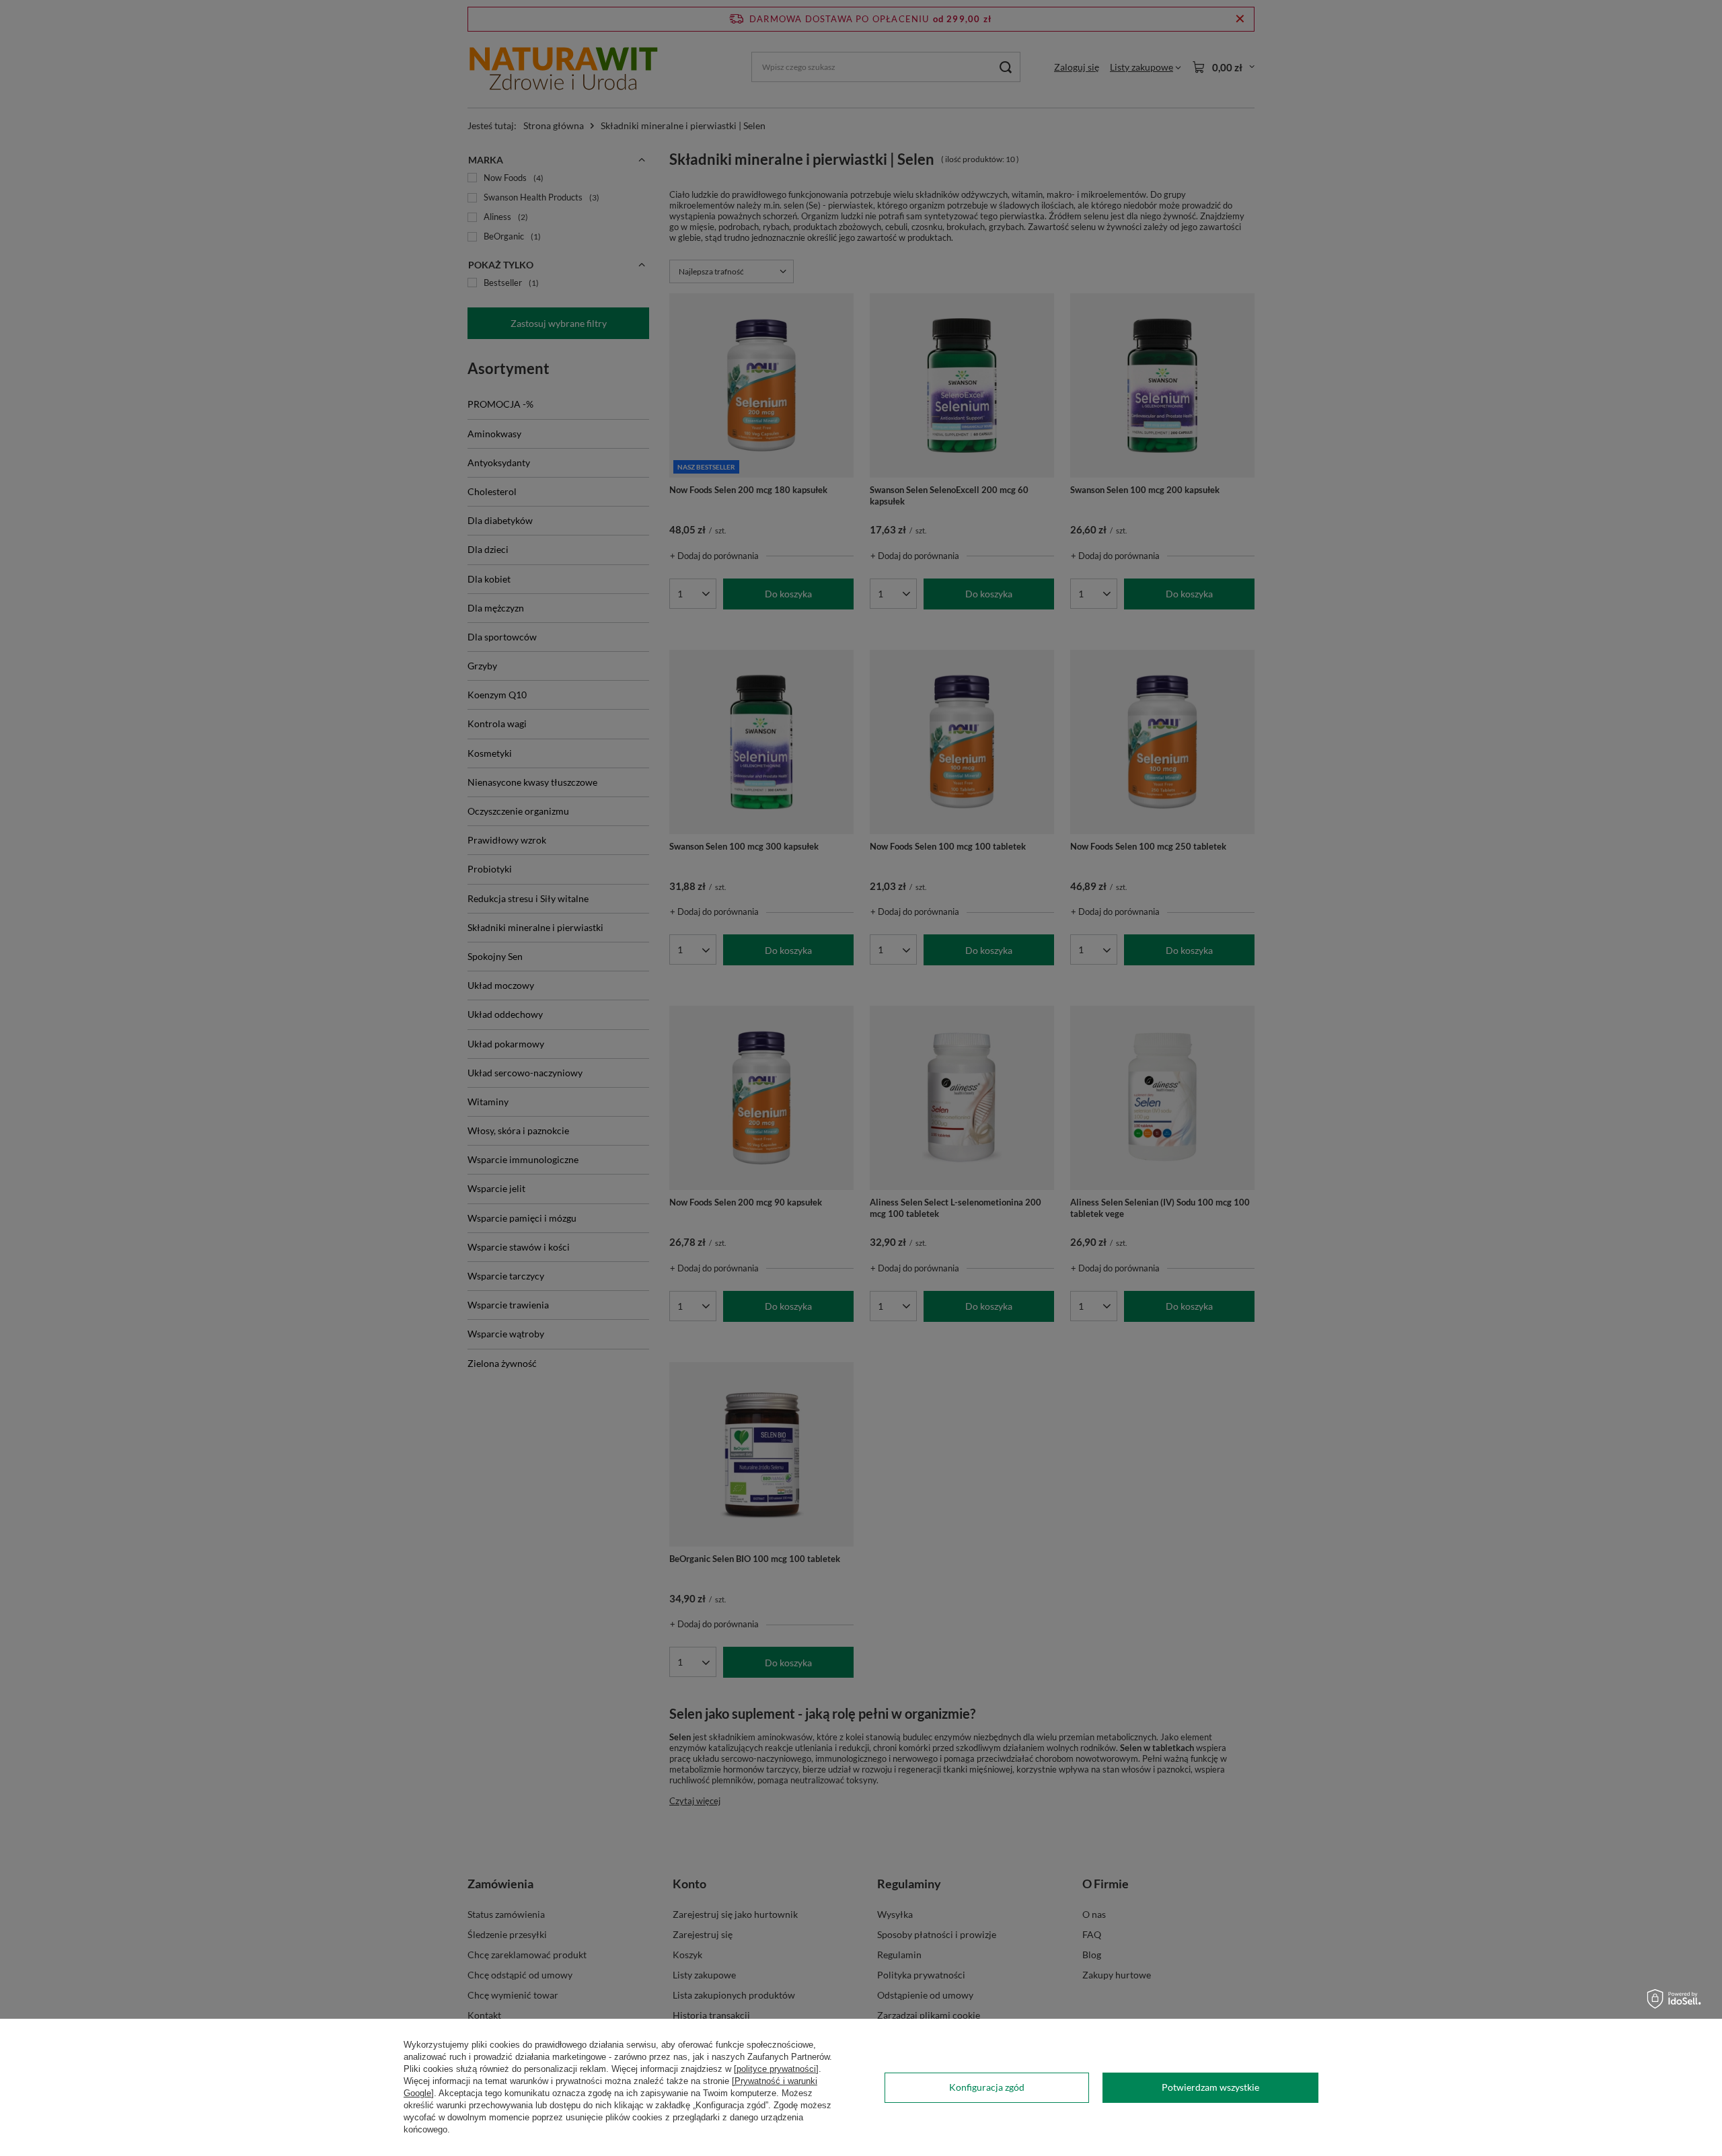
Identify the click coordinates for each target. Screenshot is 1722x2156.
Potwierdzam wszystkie (1210, 2087)
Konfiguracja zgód (987, 2087)
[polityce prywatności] (776, 2069)
